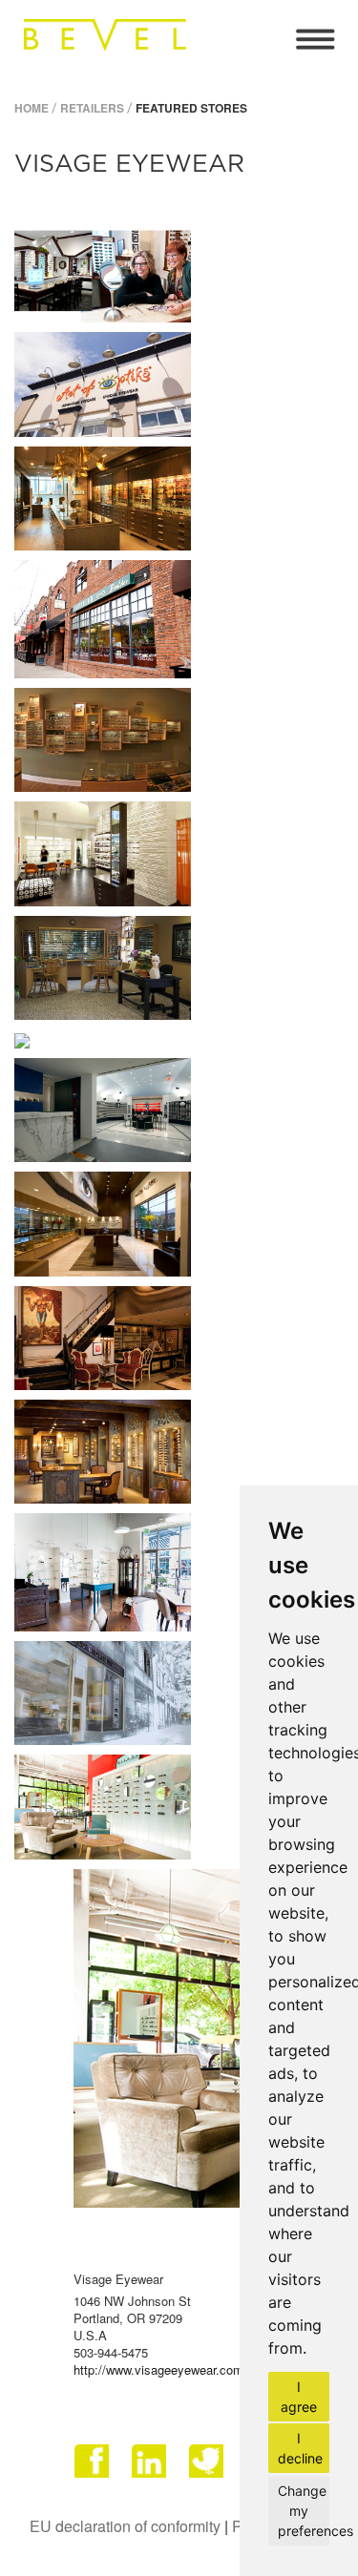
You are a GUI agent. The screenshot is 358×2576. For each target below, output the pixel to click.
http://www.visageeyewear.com (158, 2369)
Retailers (92, 108)
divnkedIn (151, 2468)
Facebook (94, 2468)
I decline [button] (300, 2448)
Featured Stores (191, 108)
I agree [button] (299, 2397)
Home (32, 108)
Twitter (208, 2468)
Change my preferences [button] (304, 2511)
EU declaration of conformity (125, 2526)
